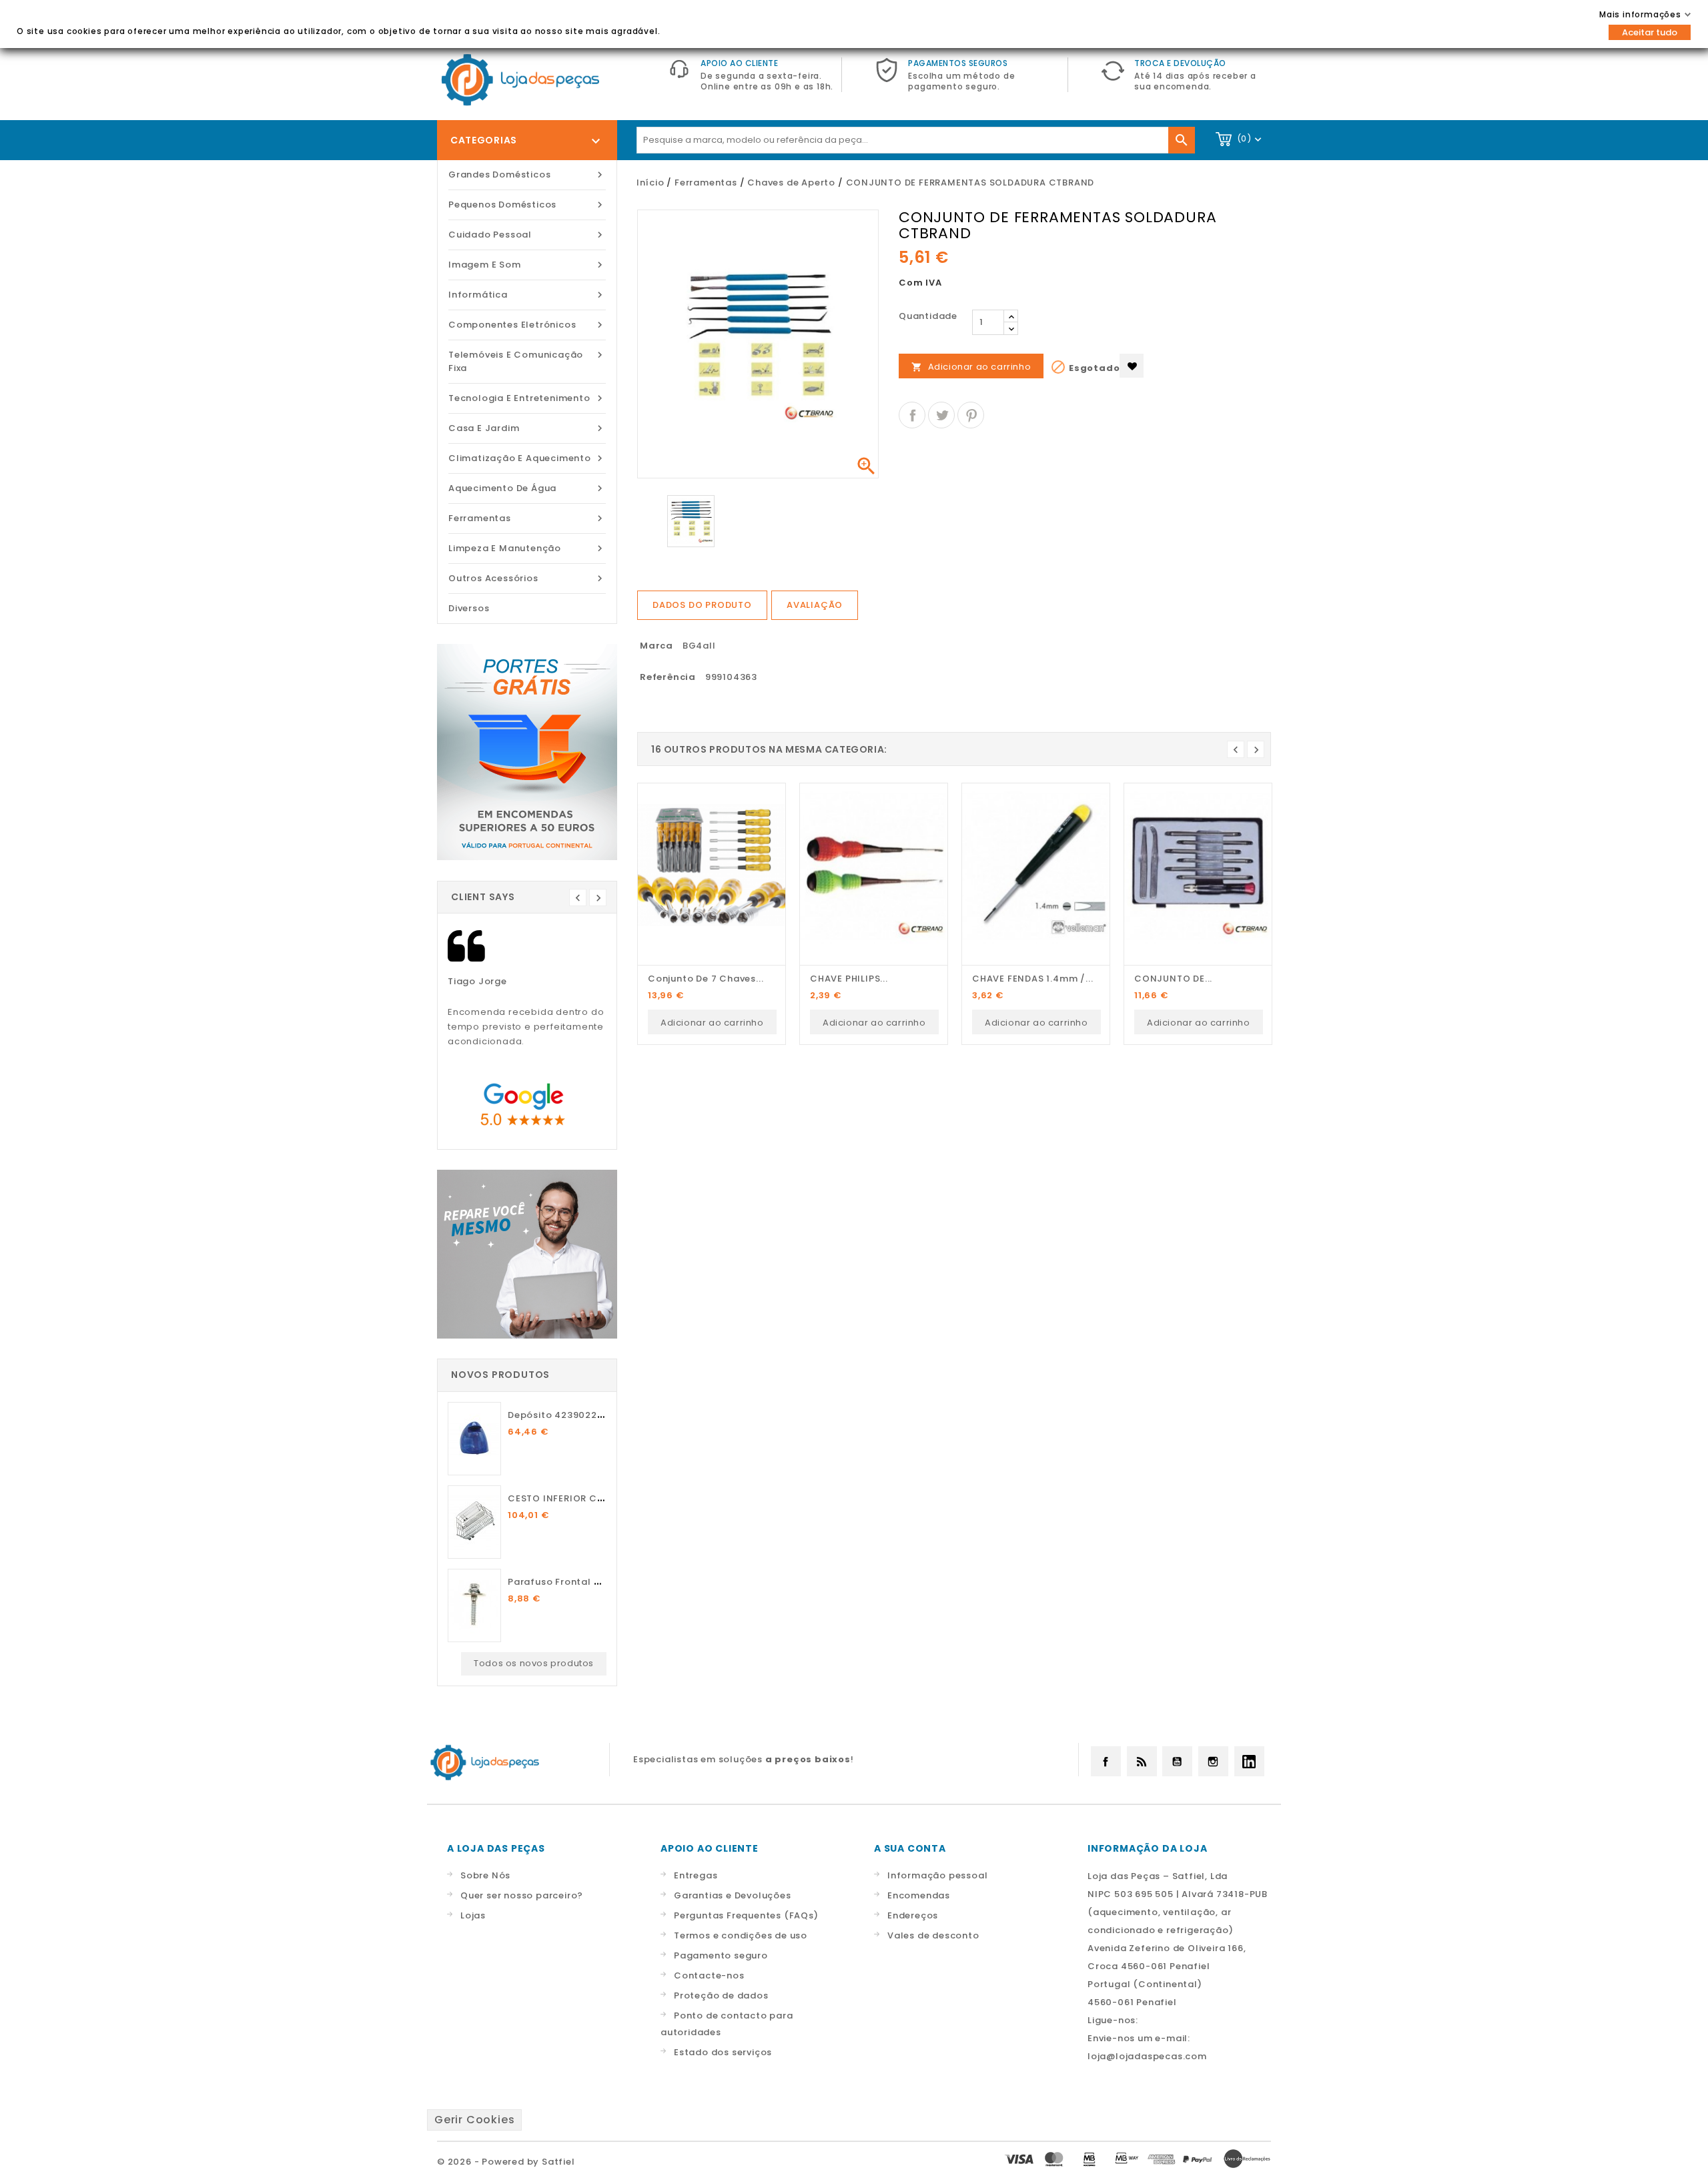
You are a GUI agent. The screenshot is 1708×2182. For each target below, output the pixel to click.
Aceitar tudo (1650, 32)
